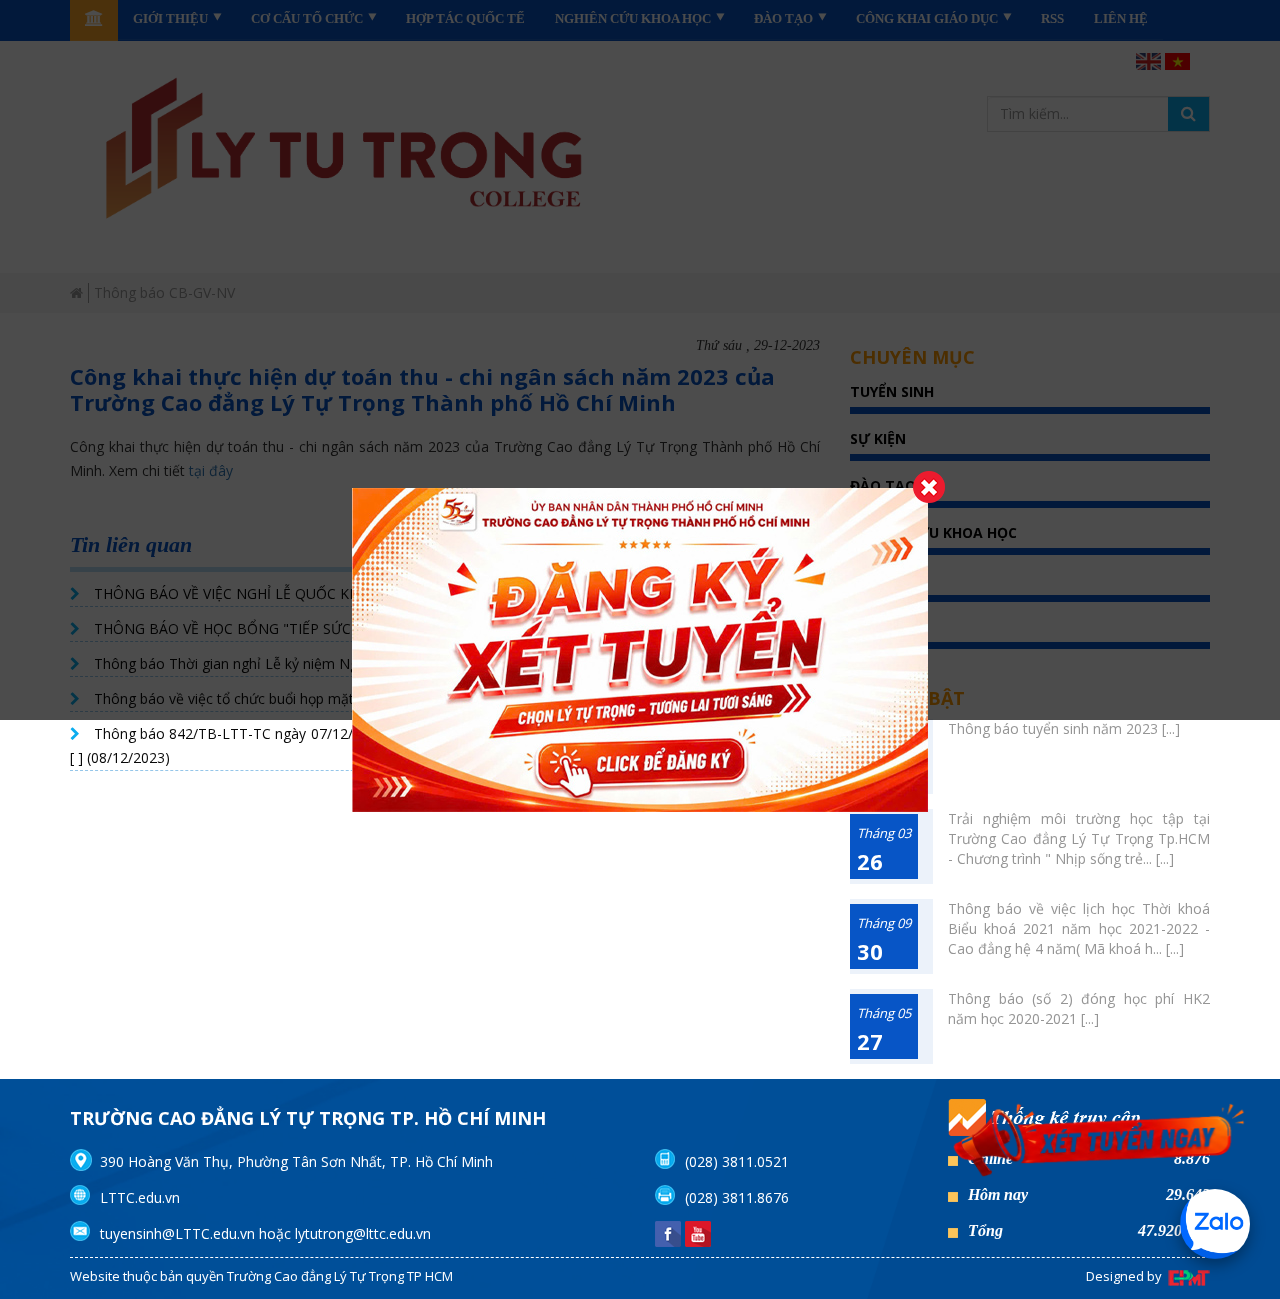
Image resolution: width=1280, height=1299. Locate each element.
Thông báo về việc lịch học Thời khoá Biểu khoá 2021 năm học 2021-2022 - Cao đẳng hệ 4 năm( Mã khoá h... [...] (1079, 928)
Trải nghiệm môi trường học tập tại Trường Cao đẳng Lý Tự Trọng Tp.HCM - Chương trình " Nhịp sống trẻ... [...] (1079, 838)
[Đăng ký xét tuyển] (1100, 1140)
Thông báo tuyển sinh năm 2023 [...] (1064, 728)
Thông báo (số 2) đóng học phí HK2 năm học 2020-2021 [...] (1079, 1008)
